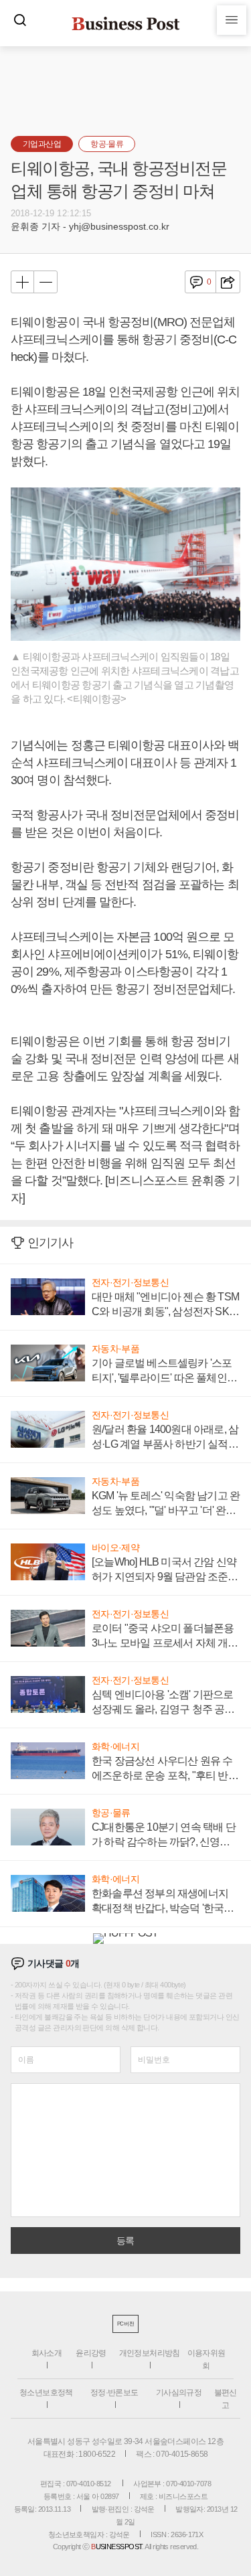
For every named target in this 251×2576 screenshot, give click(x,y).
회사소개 (47, 2353)
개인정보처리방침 (150, 2353)
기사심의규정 (179, 2393)
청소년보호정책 (46, 2393)
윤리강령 (91, 2353)
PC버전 (125, 2324)
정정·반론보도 (114, 2393)
